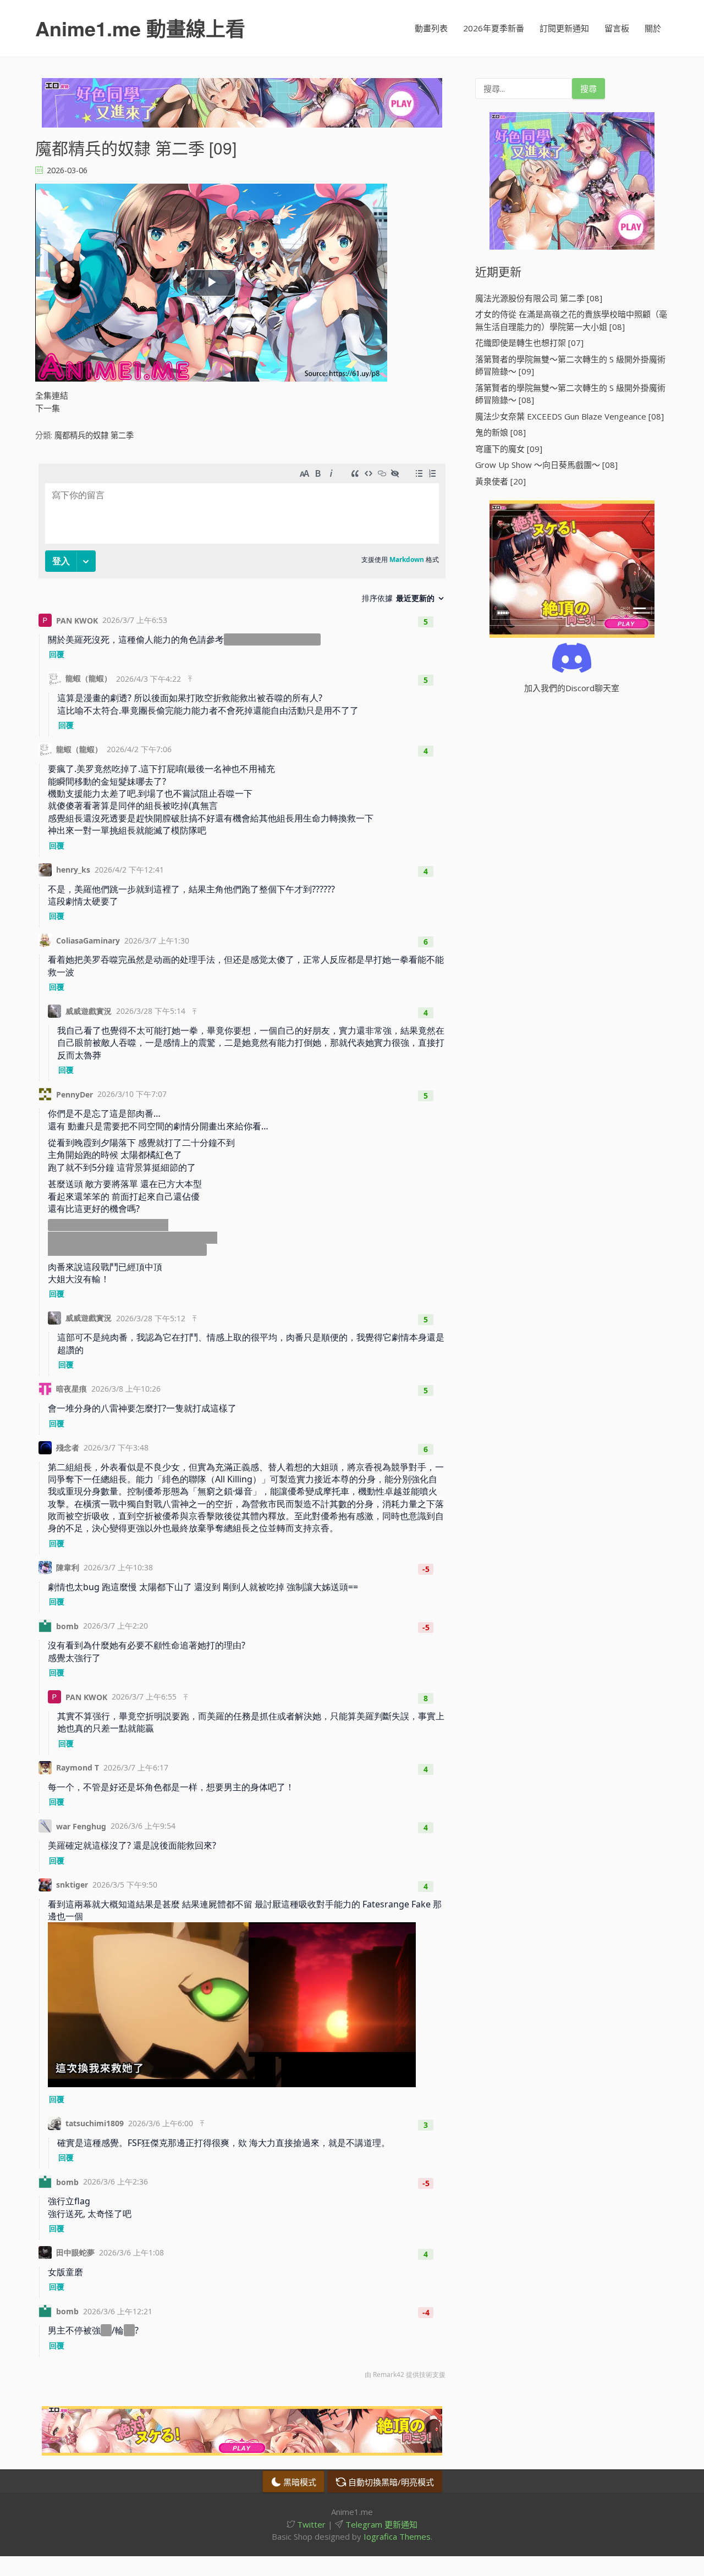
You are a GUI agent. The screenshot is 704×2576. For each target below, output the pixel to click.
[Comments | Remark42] (242, 1424)
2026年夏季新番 (494, 28)
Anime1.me (140, 28)
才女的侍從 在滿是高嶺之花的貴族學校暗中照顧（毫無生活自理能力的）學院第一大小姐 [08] (571, 320)
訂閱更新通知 (564, 28)
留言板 (617, 28)
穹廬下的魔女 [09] (509, 449)
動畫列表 (431, 28)
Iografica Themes (397, 2536)
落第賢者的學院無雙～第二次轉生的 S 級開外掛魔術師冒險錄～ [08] (570, 394)
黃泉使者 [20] (501, 481)
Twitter (310, 2524)
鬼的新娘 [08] (501, 432)
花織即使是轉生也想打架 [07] (529, 343)
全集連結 (52, 395)
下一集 (48, 408)
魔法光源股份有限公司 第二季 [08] (539, 298)
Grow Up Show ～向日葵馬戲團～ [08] (546, 465)
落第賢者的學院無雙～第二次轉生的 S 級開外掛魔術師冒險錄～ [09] (570, 365)
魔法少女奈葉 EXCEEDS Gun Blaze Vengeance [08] (570, 416)
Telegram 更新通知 (380, 2524)
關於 (653, 28)
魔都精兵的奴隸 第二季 (94, 435)
